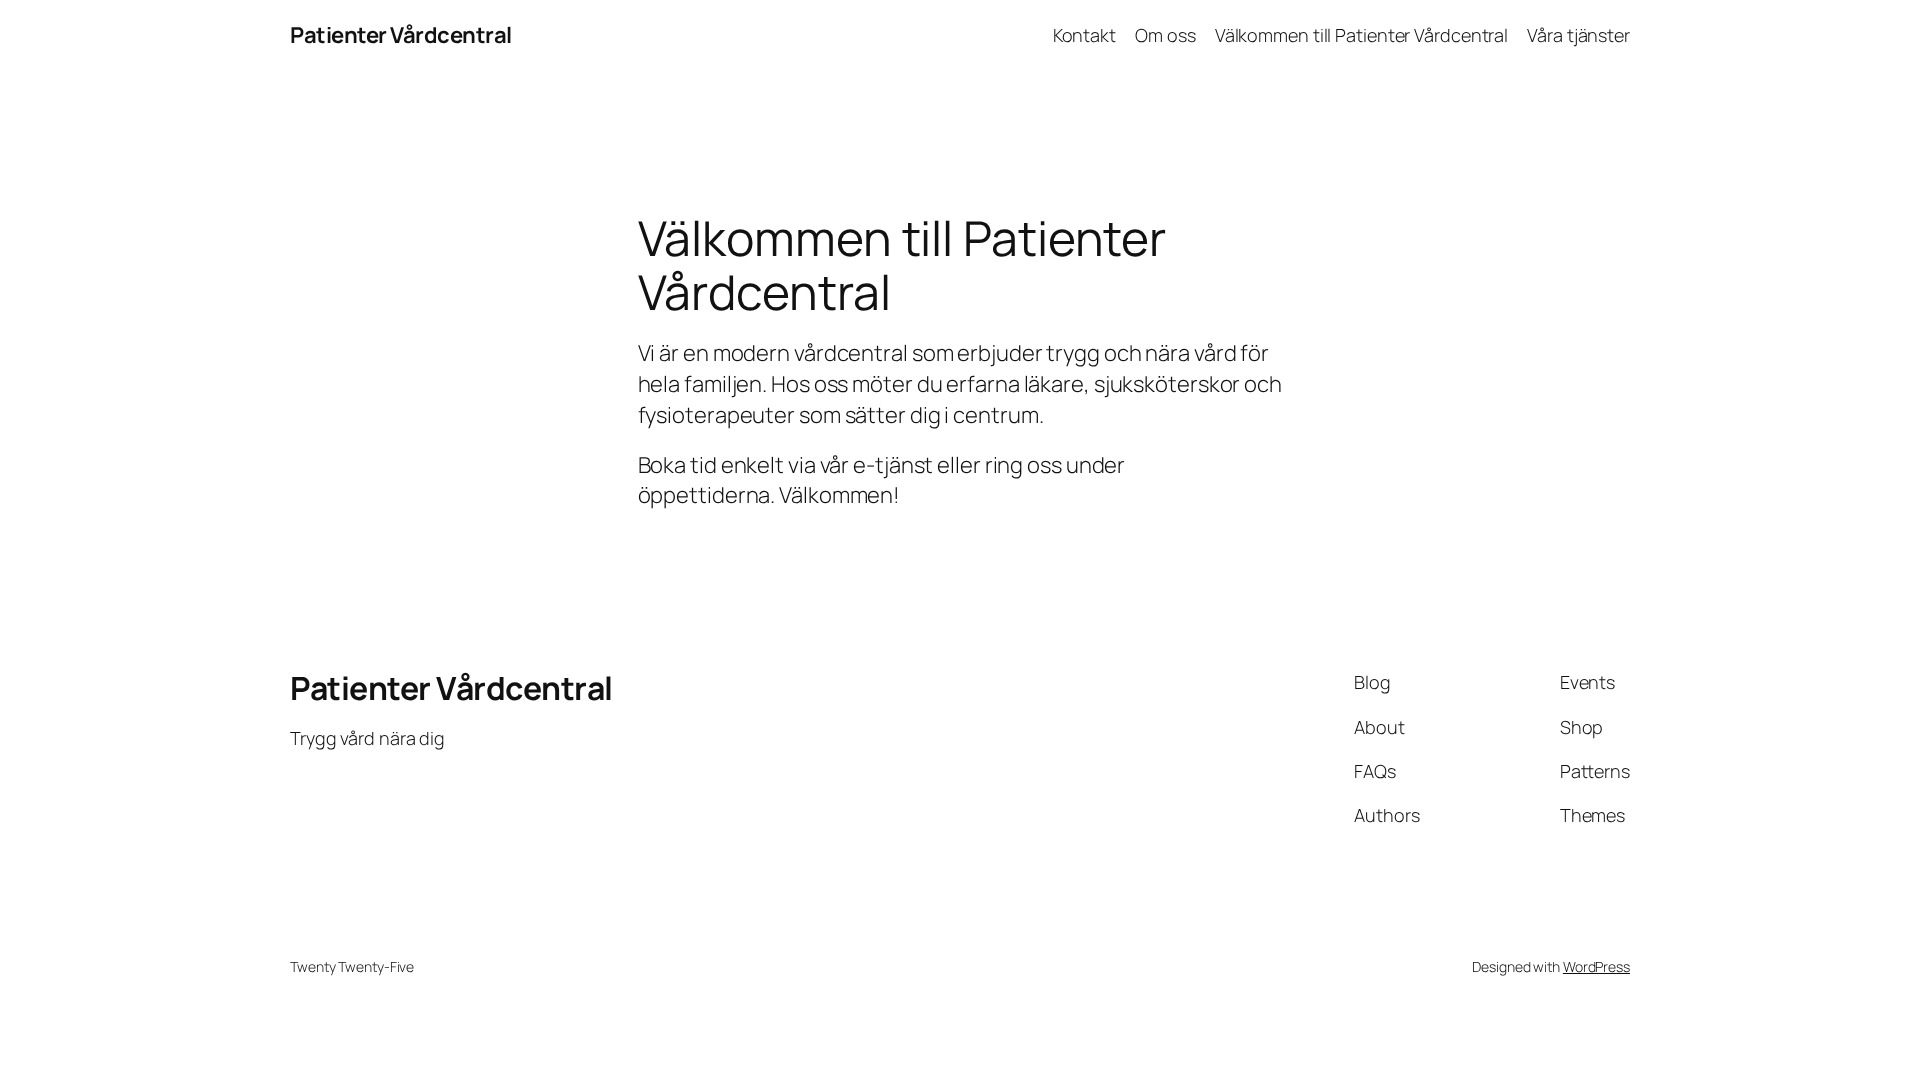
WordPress (1596, 966)
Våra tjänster (1578, 35)
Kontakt (1084, 35)
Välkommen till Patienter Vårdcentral (1361, 35)
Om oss (1165, 35)
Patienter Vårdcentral (401, 35)
